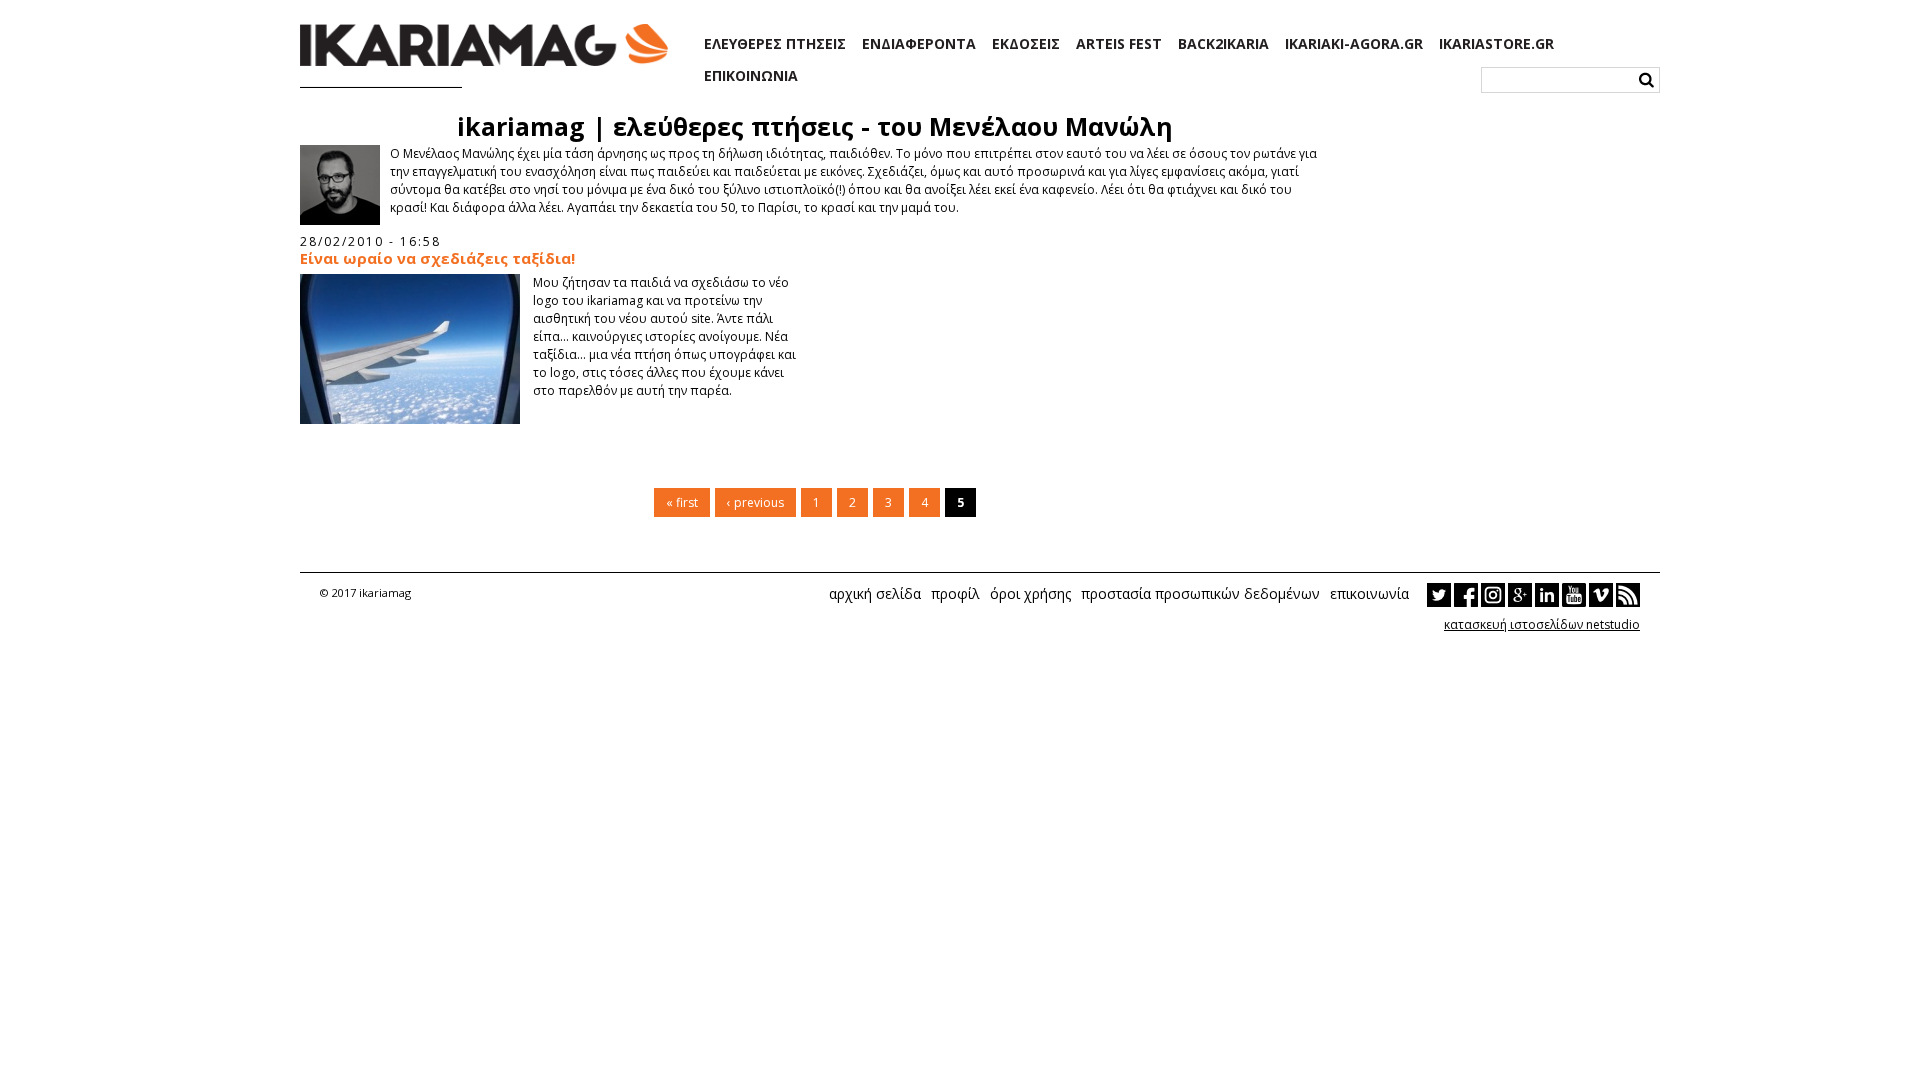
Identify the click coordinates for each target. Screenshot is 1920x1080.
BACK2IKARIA (1223, 44)
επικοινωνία (1369, 593)
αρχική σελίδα (875, 593)
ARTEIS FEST (1119, 44)
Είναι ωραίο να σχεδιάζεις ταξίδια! (437, 258)
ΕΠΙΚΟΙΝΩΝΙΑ (751, 76)
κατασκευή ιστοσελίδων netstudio (1542, 624)
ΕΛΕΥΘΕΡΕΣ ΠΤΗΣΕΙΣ (775, 44)
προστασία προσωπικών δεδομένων (1200, 593)
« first (682, 502)
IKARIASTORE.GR (1496, 44)
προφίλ (955, 593)
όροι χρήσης (1030, 593)
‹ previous (755, 502)
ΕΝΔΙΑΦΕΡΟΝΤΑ (919, 44)
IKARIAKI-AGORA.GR (1354, 44)
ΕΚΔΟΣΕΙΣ (1026, 44)
